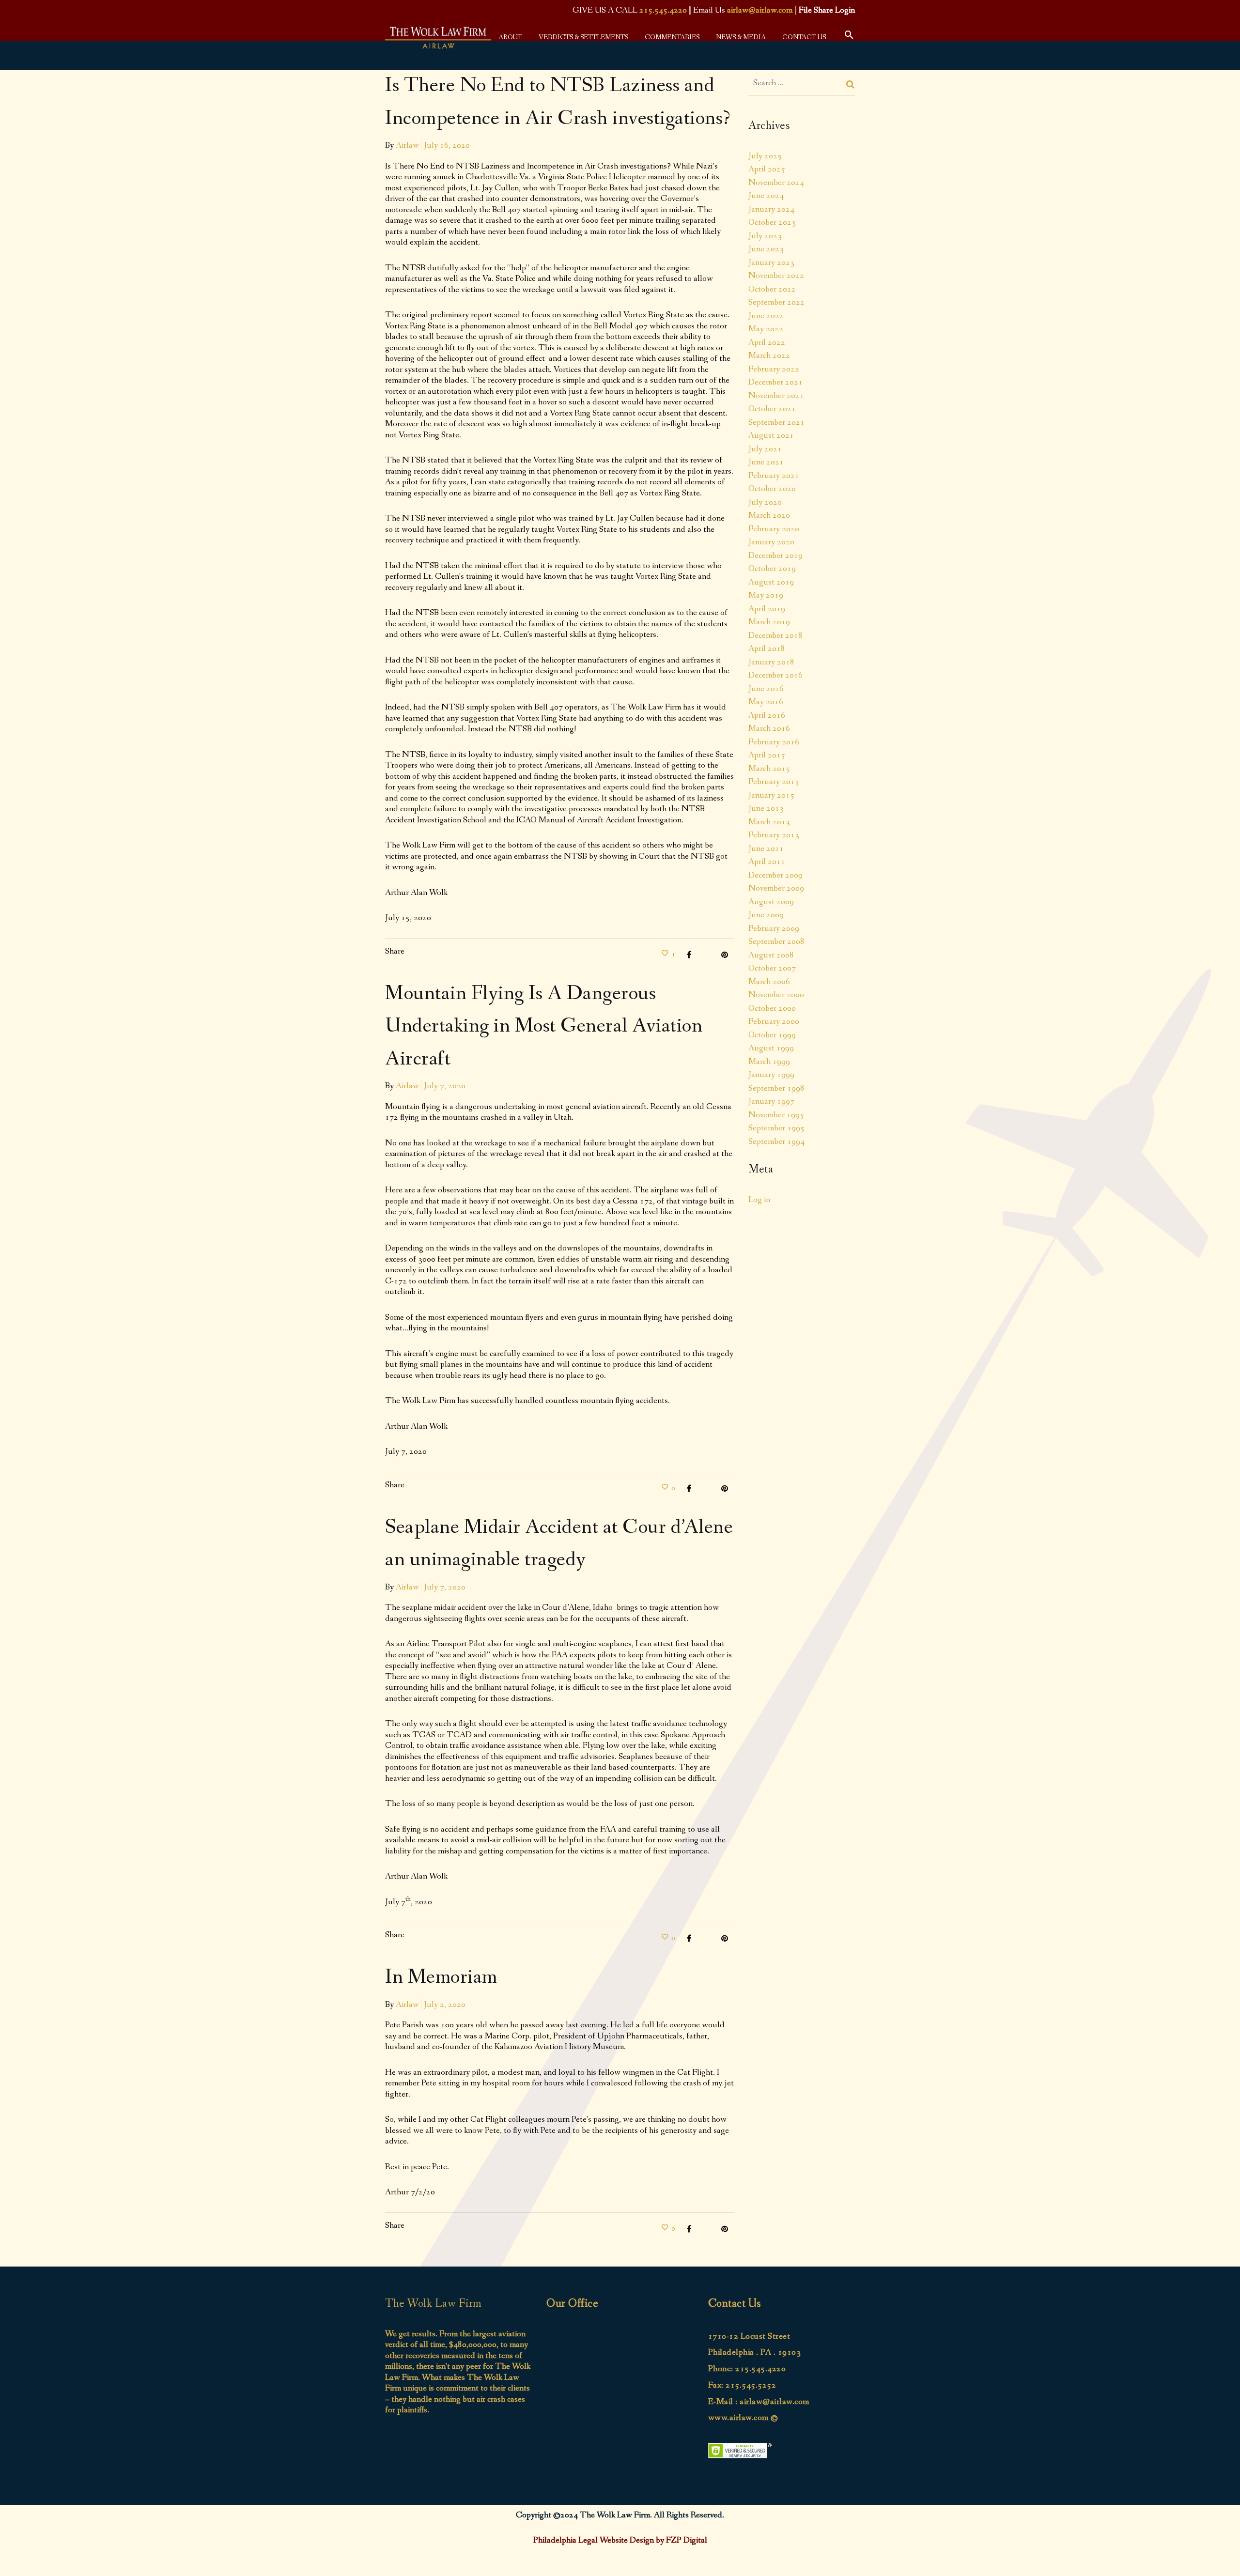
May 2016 (766, 702)
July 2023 (765, 236)
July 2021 (765, 449)
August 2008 (771, 955)
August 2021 (771, 435)
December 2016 (775, 675)
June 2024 (766, 196)
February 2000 (774, 1021)
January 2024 (771, 209)
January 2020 (771, 542)
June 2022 (766, 316)
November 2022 (776, 276)
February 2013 (774, 835)
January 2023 (771, 262)
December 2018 (775, 635)
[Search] (851, 84)
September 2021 (776, 422)
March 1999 (769, 1062)
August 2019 (771, 582)
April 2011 (767, 862)
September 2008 (776, 941)
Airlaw (407, 145)
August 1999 (771, 1048)
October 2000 (772, 1008)
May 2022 (766, 329)
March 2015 (769, 769)
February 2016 (774, 742)
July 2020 (765, 502)
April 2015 (767, 755)
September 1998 (776, 1088)
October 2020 (772, 489)
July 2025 (765, 156)
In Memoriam (441, 1977)
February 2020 (774, 529)
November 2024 (776, 183)
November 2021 (776, 396)
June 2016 (766, 689)
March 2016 (769, 728)
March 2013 (769, 822)
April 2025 (767, 169)
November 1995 (776, 1115)
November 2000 (776, 995)
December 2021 (775, 382)
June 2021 (766, 462)
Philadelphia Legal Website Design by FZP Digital (620, 2540)
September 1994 (776, 1141)
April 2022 (767, 342)
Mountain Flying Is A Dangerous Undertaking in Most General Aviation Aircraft (544, 1026)
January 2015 (771, 795)
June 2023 (766, 249)
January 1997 (771, 1101)
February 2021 (774, 476)
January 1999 (771, 1075)
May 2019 (766, 595)
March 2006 (769, 982)
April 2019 (767, 609)
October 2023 (772, 222)
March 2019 (769, 622)
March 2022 (769, 355)
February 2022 (774, 369)
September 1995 (776, 1128)
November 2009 (776, 888)
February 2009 (774, 928)
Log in (759, 1200)
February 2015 (774, 782)
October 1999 (772, 1035)
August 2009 (771, 902)
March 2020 (769, 515)
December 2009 (775, 875)
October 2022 (772, 289)
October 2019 (772, 569)
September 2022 (776, 302)
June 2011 (766, 848)
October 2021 (772, 409)
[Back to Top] (1218, 2554)
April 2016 (767, 715)
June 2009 (766, 915)
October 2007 (772, 968)
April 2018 (767, 648)
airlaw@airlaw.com (760, 10)
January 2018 (771, 662)
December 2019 (775, 555)
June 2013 (766, 808)
